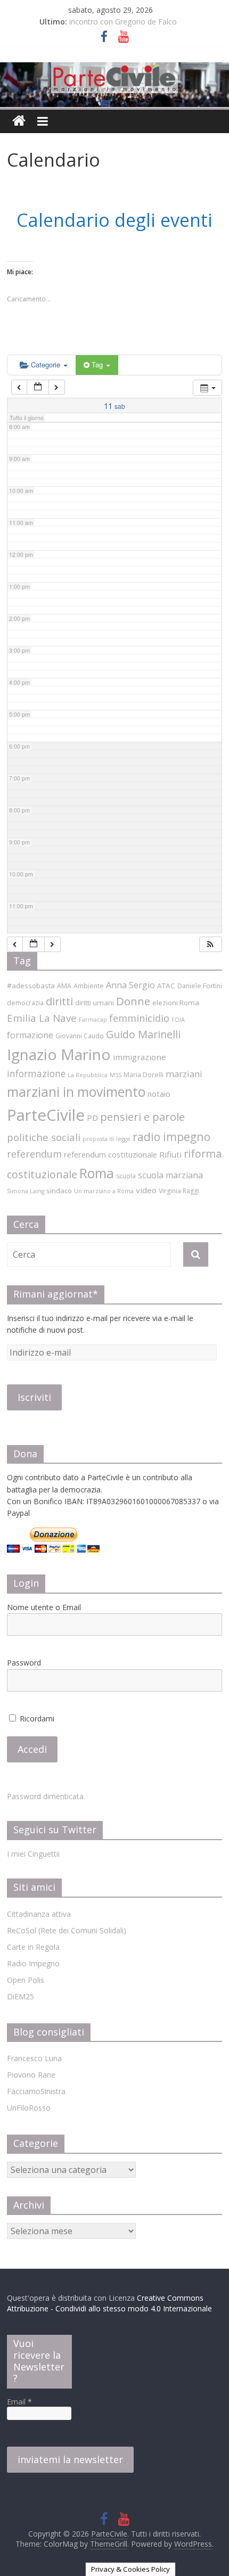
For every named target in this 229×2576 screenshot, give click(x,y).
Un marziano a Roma (104, 1191)
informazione (36, 1073)
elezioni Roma (176, 1003)
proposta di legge (107, 1139)
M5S (116, 1075)
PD (92, 1118)
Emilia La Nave (42, 1018)
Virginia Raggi (179, 1191)
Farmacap (93, 1020)
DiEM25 (21, 1996)
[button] (210, 944)
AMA (64, 986)
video (146, 1190)
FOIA (178, 1020)
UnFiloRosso (29, 2108)
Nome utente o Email (44, 1607)
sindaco (59, 1191)
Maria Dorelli (144, 1075)
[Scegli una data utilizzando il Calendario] (38, 387)
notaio (159, 1094)
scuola (126, 1176)
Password (24, 1663)
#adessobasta (31, 986)
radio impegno (171, 1137)
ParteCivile (46, 1115)
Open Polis (26, 1980)
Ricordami (36, 1718)
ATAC (166, 986)
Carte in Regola (33, 1947)
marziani (184, 1074)
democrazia (25, 1003)
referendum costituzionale (111, 1154)
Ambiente (89, 986)
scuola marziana (170, 1175)
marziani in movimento (76, 1092)
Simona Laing (26, 1191)
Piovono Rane (31, 2075)
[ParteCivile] (19, 121)
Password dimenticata (45, 1796)
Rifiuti (170, 1154)
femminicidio (139, 1018)
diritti (59, 1001)
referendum (34, 1154)
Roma (97, 1173)
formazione (30, 1035)
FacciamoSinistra (36, 2091)
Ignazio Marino (59, 1054)
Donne (133, 1001)
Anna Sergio (130, 985)
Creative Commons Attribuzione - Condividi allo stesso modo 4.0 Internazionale (109, 2303)
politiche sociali (44, 1137)
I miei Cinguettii (33, 1854)
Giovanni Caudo (80, 1036)
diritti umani (95, 1003)
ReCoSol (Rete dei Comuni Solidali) (67, 1930)
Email (19, 2402)
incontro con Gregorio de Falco (123, 22)
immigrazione (140, 1057)
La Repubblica (88, 1075)
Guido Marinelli (143, 1034)
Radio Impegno (33, 1963)
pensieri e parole (142, 1117)
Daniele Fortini (200, 986)
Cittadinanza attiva (39, 1914)
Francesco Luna (34, 2058)
